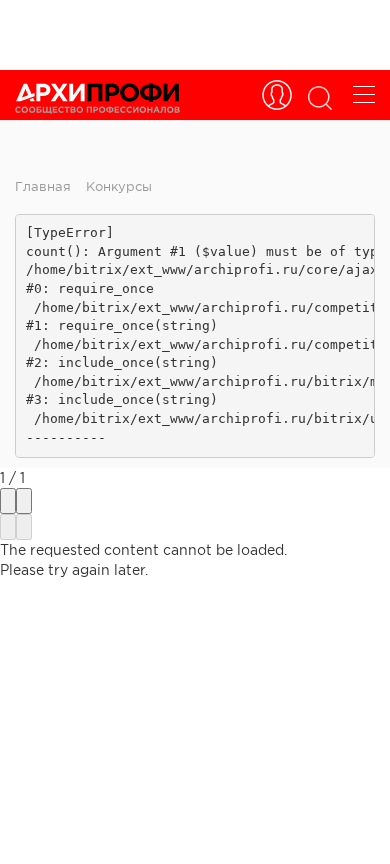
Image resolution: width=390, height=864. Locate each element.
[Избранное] (277, 95)
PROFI (97, 98)
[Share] (8, 501)
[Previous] (8, 527)
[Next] (24, 527)
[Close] (24, 501)
